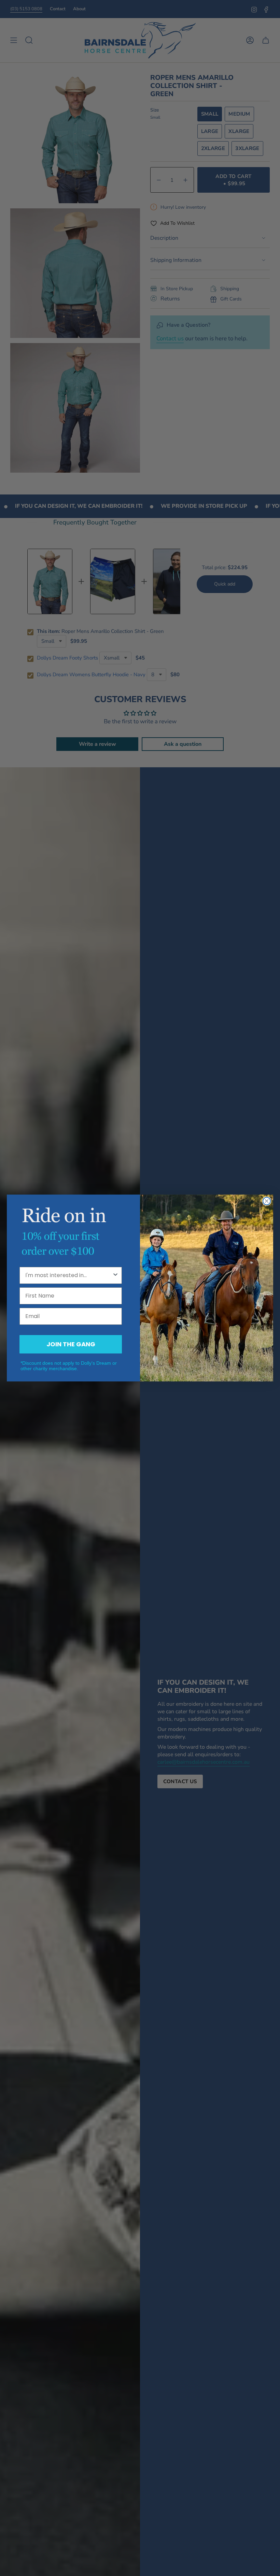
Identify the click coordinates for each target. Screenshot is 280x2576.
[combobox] (69, 1275)
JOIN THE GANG (71, 1344)
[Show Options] (115, 1275)
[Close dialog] (267, 1201)
